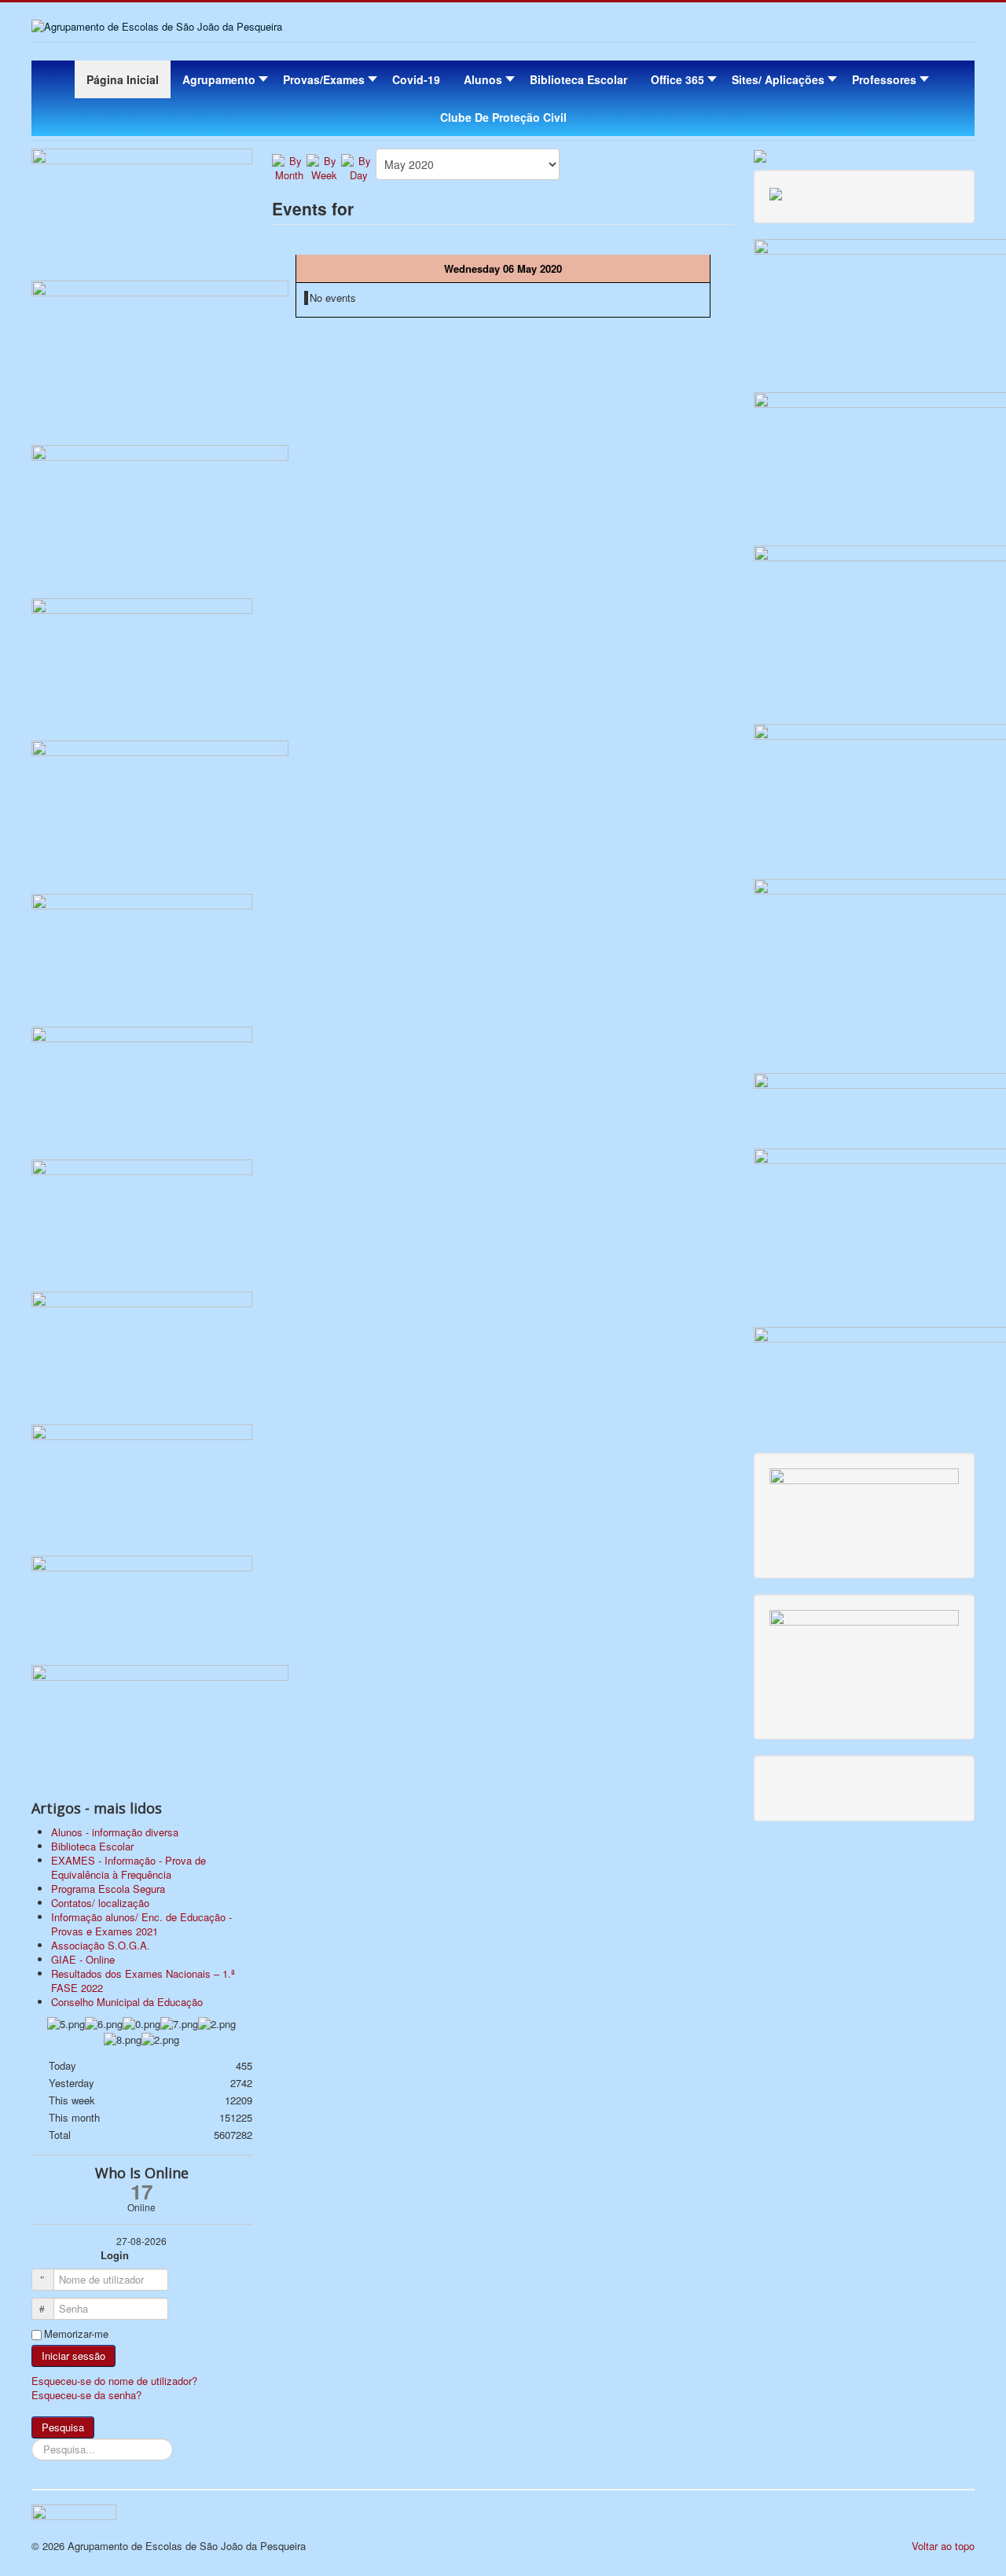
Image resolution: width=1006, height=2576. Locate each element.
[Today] (358, 166)
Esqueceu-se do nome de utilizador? (114, 2381)
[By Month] (289, 166)
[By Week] (324, 166)
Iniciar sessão (73, 2356)
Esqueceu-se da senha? (86, 2395)
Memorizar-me (76, 2334)
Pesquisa (63, 2427)
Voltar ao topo (943, 2546)
